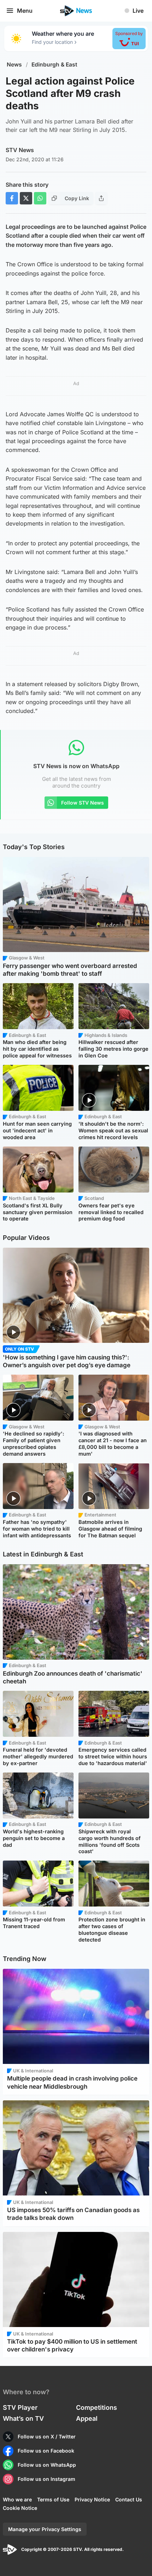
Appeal (87, 2418)
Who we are (17, 2499)
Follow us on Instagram (46, 2479)
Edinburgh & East (54, 65)
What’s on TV (23, 2418)
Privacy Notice (92, 2499)
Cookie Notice (20, 2508)
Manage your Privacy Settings (45, 2529)
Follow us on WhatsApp (47, 2465)
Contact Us (129, 2499)
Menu (25, 11)
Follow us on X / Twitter (47, 2436)
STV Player (20, 2407)
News (14, 65)
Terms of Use (53, 2499)
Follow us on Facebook (46, 2451)
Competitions (97, 2407)
